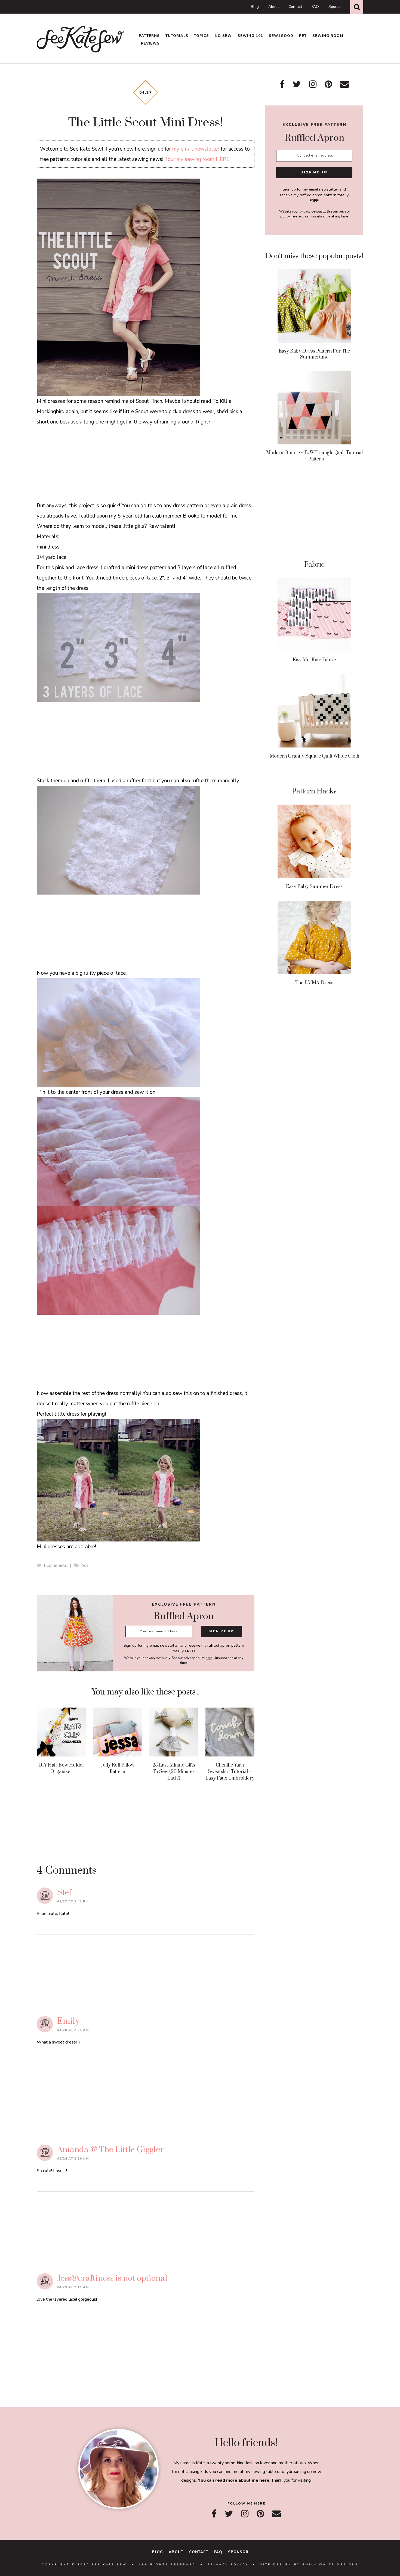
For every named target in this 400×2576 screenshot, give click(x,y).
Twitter (297, 84)
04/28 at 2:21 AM (73, 2030)
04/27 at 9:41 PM (73, 1901)
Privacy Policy (228, 2565)
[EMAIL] (276, 2514)
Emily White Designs (330, 2565)
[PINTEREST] (260, 2514)
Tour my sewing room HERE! (198, 159)
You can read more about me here (234, 2480)
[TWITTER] (229, 2514)
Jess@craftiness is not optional (112, 2278)
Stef (64, 1893)
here (209, 1658)
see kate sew (81, 39)
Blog (255, 7)
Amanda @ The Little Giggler (110, 2150)
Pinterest (328, 84)
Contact (295, 7)
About (274, 7)
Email (344, 84)
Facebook (282, 84)
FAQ (315, 7)
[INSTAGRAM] (245, 2514)
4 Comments (55, 1565)
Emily (68, 2021)
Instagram (313, 84)
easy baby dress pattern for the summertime (314, 354)
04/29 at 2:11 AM (73, 2287)
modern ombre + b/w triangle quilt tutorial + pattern (314, 456)
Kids (85, 1565)
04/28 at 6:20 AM (73, 2158)
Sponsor (336, 7)
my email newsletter (196, 149)
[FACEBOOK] (214, 2514)
